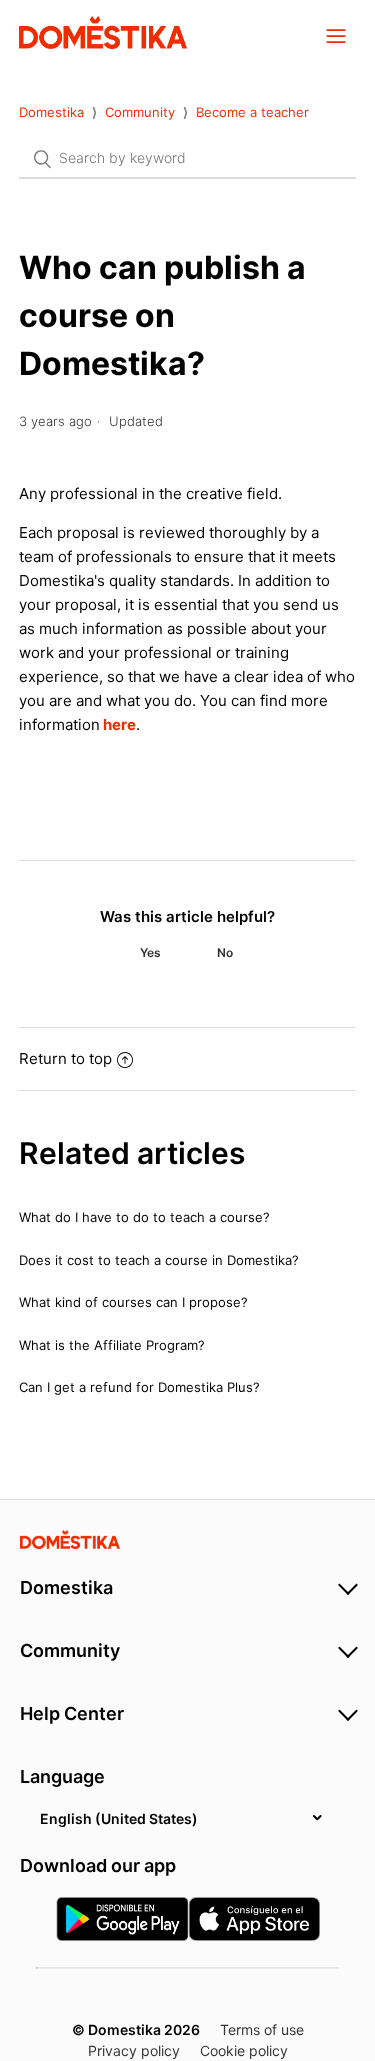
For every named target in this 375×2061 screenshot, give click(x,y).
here (119, 724)
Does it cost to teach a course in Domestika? (159, 1260)
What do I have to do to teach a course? (144, 1217)
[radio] (151, 953)
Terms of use (262, 2029)
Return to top (65, 1058)
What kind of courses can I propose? (133, 1302)
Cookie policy (244, 2050)
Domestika (51, 112)
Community (142, 112)
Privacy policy (134, 2050)
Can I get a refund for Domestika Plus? (139, 1387)
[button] (336, 35)
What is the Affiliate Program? (112, 1345)
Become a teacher (252, 112)
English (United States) (119, 1818)
